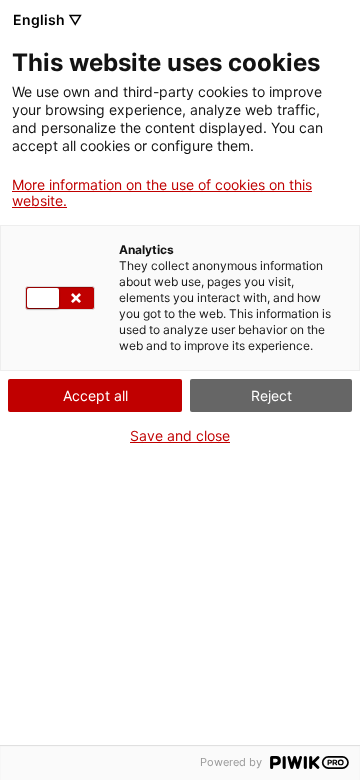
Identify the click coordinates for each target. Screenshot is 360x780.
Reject (271, 395)
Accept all (95, 395)
